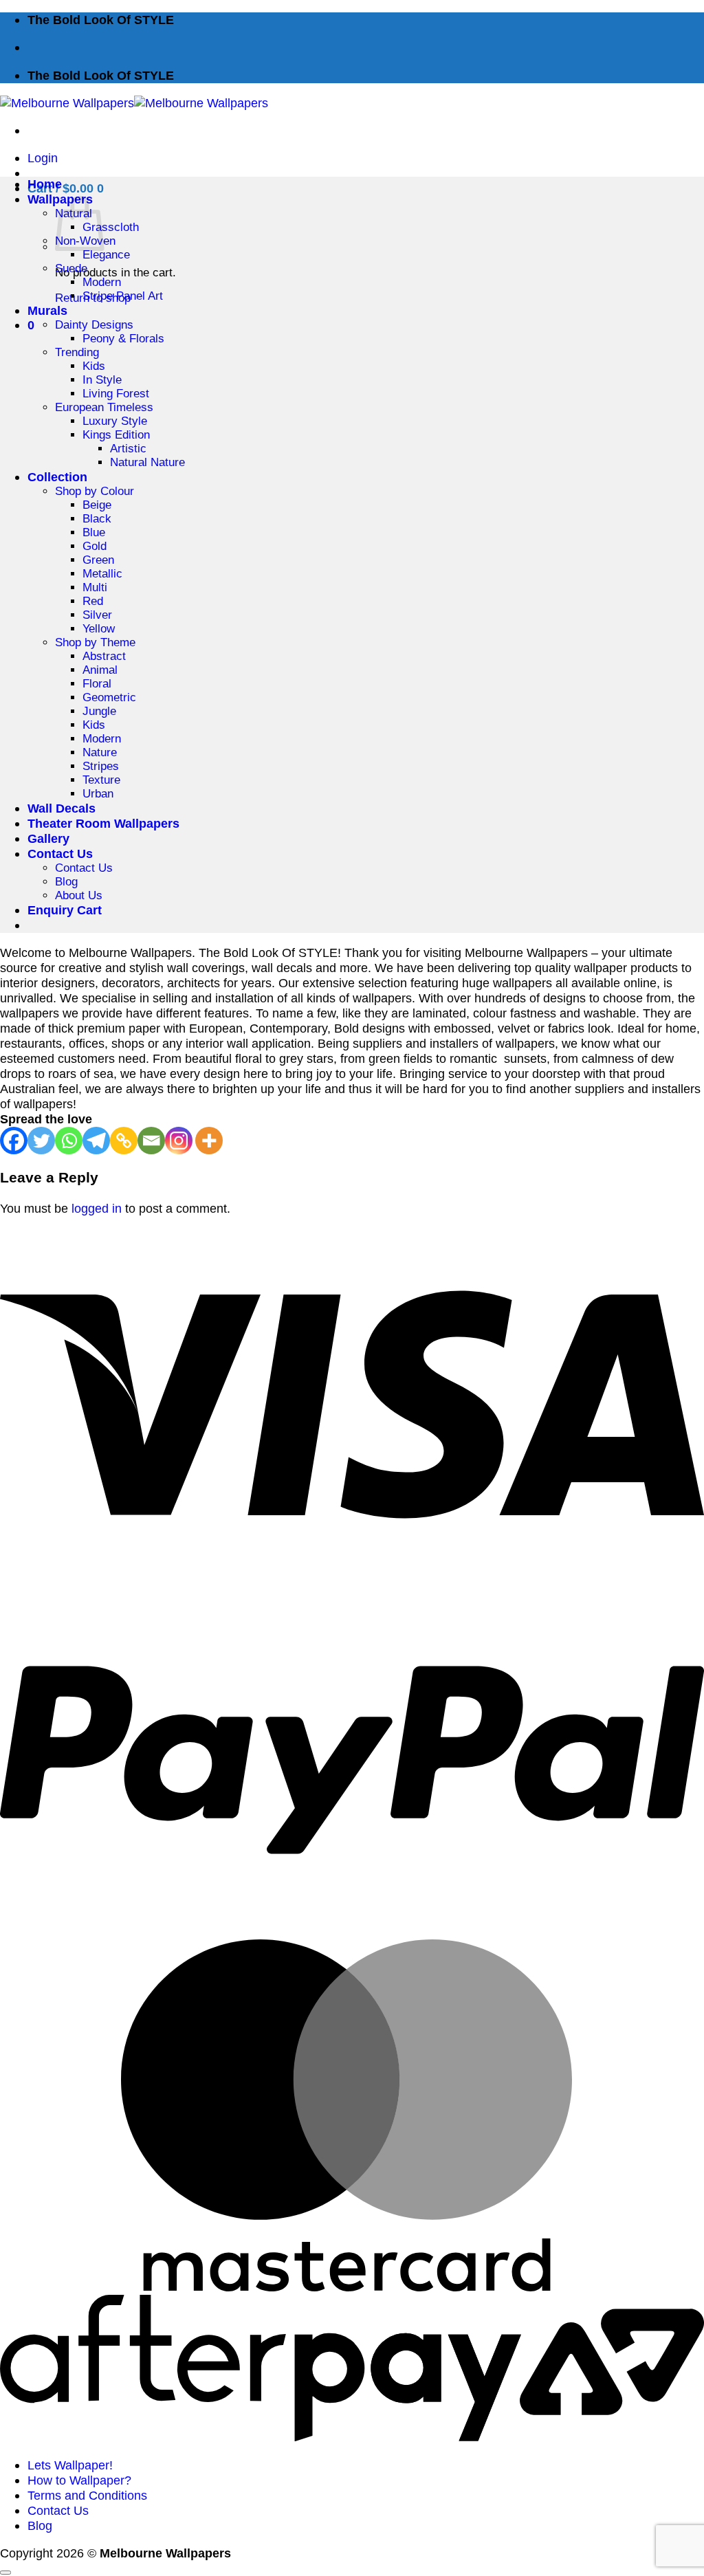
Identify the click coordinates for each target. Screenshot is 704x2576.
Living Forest (116, 394)
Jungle (99, 711)
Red (93, 601)
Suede (71, 268)
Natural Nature (147, 462)
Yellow (99, 629)
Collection (57, 477)
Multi (95, 587)
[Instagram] (179, 1141)
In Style (102, 380)
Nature (100, 752)
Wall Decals (62, 808)
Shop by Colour (95, 491)
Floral (97, 684)
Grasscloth (111, 227)
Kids (94, 366)
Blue (94, 532)
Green (98, 560)
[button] (43, 158)
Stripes (101, 766)
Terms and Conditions (87, 2495)
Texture (101, 780)
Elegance (106, 255)
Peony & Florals (123, 339)
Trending (77, 352)
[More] (209, 1141)
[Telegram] (96, 1141)
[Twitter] (41, 1141)
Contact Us (60, 854)
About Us (79, 895)
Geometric (109, 697)
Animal (100, 670)
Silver (97, 615)
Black (97, 519)
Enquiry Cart (65, 910)
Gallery (48, 838)
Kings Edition (116, 435)
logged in (97, 1208)
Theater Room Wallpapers (103, 823)
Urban (98, 794)
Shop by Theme (95, 642)
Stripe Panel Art (123, 296)
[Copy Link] (124, 1141)
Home (45, 184)
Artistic (128, 449)
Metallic (102, 574)
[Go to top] (5, 2573)
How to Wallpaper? (79, 2480)
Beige (97, 505)
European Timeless (104, 407)
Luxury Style (115, 421)
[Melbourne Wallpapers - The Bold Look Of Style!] (134, 103)
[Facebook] (14, 1141)
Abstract (104, 656)
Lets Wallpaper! (70, 2465)
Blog (66, 882)
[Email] (151, 1141)
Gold (95, 546)
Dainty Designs (94, 325)
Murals (47, 310)
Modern (102, 282)
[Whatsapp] (69, 1141)
